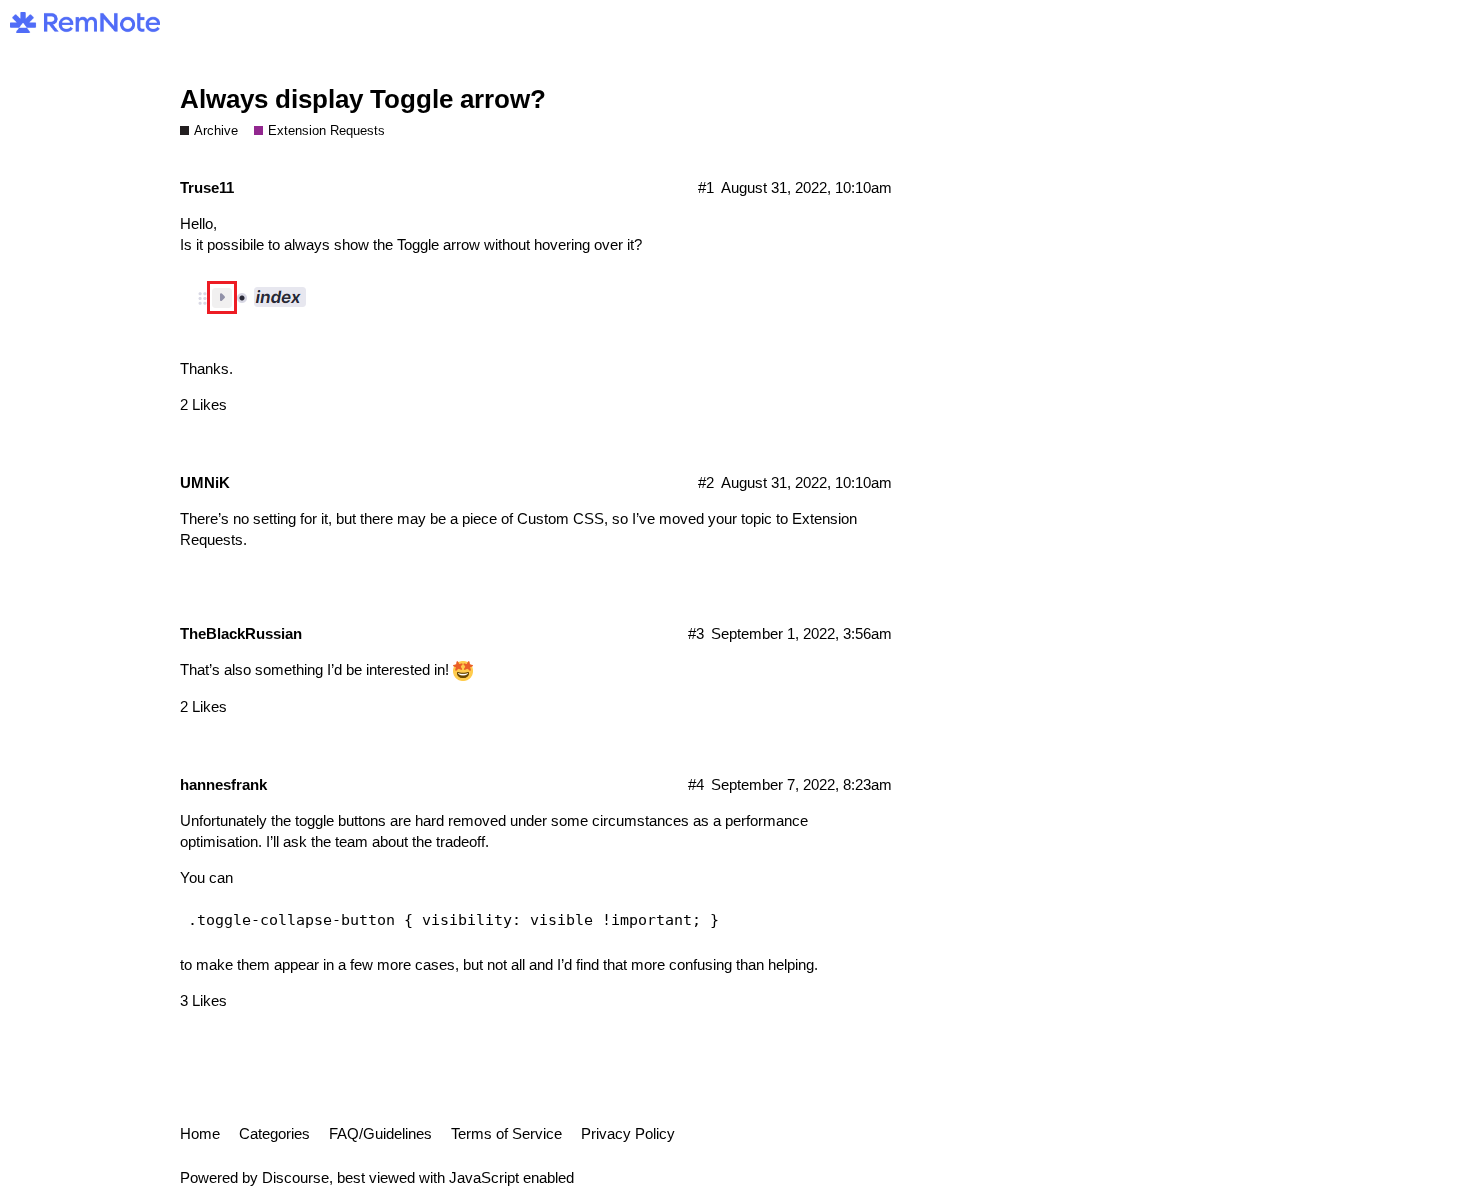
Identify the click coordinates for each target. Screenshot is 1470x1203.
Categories (274, 1133)
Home (200, 1133)
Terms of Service (506, 1133)
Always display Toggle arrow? (363, 99)
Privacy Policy (628, 1133)
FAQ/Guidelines (380, 1133)
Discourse (295, 1177)
